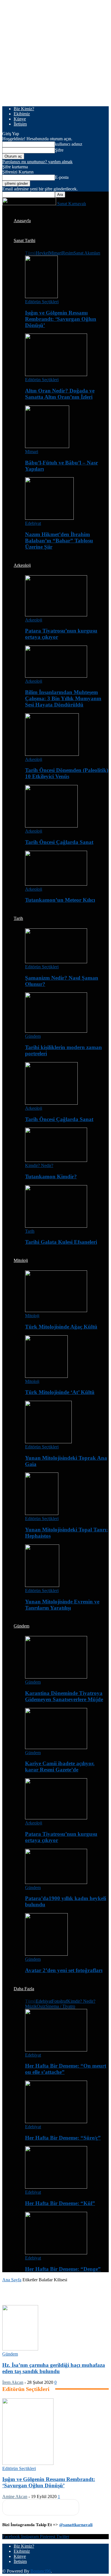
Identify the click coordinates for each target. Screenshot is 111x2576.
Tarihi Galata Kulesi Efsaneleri (61, 1242)
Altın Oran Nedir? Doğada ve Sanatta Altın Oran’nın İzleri (60, 394)
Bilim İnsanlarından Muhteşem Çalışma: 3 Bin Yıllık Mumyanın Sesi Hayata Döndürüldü (63, 698)
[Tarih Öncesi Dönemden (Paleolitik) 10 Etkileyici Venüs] (52, 754)
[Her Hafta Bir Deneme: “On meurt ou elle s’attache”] (56, 2050)
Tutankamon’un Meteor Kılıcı (60, 900)
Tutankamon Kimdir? (51, 1176)
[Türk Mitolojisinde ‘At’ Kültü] (46, 1376)
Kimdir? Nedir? (39, 1165)
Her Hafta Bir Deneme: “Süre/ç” (63, 2138)
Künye (20, 119)
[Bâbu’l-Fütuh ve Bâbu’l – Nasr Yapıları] (47, 446)
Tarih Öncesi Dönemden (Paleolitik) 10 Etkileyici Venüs (67, 773)
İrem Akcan (13, 2382)
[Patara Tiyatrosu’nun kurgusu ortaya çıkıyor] (56, 615)
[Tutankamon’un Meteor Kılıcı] (56, 884)
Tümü (30, 253)
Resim (68, 253)
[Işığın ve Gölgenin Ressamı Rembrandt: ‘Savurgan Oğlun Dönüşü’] (41, 297)
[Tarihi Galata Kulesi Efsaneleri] (56, 1226)
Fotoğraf (59, 2001)
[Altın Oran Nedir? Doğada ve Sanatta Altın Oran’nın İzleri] (56, 374)
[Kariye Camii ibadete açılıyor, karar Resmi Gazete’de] (56, 1748)
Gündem (33, 1036)
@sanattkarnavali (76, 2525)
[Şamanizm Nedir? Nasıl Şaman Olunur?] (56, 962)
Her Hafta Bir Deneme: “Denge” (63, 2269)
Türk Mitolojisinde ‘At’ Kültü (60, 1392)
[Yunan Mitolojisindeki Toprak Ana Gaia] (48, 1442)
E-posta (62, 177)
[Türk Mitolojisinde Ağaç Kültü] (56, 1311)
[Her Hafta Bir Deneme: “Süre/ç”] (56, 2122)
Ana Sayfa (12, 2280)
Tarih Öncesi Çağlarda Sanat (59, 842)
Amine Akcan (15, 2497)
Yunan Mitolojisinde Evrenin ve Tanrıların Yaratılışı (62, 1605)
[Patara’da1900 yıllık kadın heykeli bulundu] (56, 1882)
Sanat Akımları (87, 253)
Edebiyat (33, 523)
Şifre (59, 150)
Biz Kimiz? (24, 109)
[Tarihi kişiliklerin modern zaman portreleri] (56, 1031)
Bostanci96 (41, 2571)
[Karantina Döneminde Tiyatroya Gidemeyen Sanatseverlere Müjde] (56, 1677)
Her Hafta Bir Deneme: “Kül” (60, 2203)
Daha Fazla (24, 1989)
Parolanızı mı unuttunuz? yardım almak (37, 162)
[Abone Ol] (41, 2507)
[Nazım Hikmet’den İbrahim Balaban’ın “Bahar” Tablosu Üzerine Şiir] (49, 518)
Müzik (31, 2006)
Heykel (42, 253)
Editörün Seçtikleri (42, 302)
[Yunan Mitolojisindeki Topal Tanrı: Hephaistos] (42, 1513)
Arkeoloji (22, 565)
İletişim (20, 124)
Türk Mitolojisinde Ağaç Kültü (61, 1327)
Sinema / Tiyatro (60, 2006)
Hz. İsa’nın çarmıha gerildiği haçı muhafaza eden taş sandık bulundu (54, 2368)
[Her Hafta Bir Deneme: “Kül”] (56, 2187)
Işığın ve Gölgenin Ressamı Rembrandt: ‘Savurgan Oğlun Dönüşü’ (61, 319)
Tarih (18, 918)
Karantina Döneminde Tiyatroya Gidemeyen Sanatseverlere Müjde (64, 1696)
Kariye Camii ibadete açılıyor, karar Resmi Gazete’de (60, 1767)
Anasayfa (22, 221)
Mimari (55, 253)
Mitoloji (21, 1260)
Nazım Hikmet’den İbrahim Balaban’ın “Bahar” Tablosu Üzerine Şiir (59, 541)
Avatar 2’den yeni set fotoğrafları (64, 1970)
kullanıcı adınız (69, 144)
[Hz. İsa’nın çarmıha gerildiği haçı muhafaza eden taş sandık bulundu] (20, 2349)
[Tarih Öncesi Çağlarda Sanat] (51, 826)
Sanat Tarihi (24, 240)
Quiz (41, 2006)
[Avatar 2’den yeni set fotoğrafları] (46, 1954)
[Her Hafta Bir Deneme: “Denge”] (56, 2253)
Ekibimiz (22, 114)
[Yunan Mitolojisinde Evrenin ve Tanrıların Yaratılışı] (42, 1585)
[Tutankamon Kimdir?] (56, 1160)
